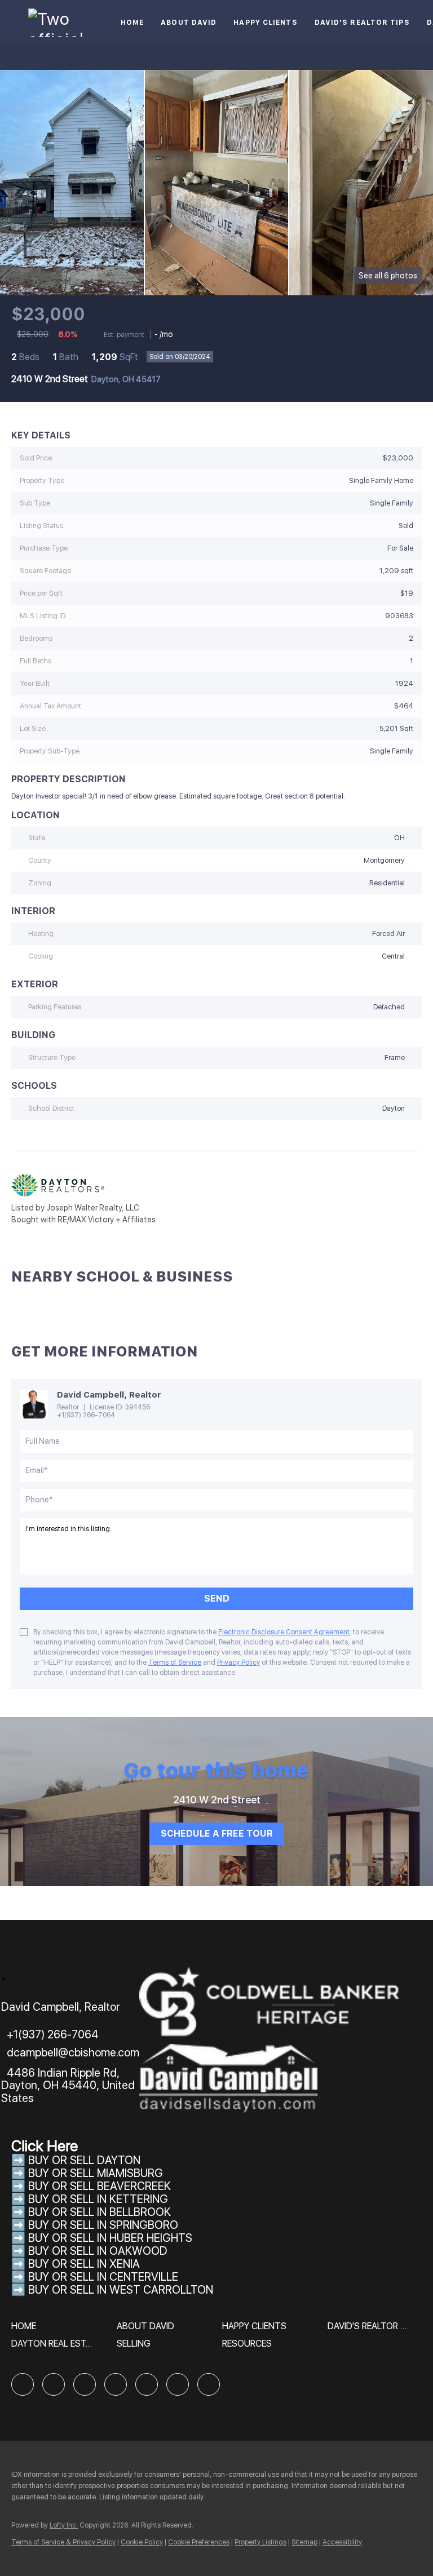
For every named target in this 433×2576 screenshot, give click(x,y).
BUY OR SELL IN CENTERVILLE (103, 2277)
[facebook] (23, 2384)
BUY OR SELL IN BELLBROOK (100, 2212)
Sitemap (304, 2542)
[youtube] (178, 2384)
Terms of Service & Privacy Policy (63, 2542)
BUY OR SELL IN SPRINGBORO (103, 2225)
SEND (217, 1599)
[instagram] (147, 2384)
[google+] (209, 2384)
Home (132, 23)
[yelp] (116, 2384)
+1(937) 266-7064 (86, 1415)
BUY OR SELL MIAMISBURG (96, 2173)
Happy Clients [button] (265, 23)
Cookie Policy (142, 2542)
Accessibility (342, 2542)
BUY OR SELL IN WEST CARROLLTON (121, 2290)
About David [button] (189, 23)
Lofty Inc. (64, 2525)
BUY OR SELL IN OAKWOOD (98, 2251)
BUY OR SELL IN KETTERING (98, 2199)
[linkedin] (54, 2384)
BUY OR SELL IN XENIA (84, 2264)
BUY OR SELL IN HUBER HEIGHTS (110, 2238)
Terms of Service (175, 1662)
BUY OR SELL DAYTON (84, 2160)
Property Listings (260, 2542)
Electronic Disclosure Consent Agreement (284, 1632)
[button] (26, 2330)
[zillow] (85, 2384)
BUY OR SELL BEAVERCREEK (101, 2186)
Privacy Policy (238, 1662)
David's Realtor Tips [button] (362, 23)
